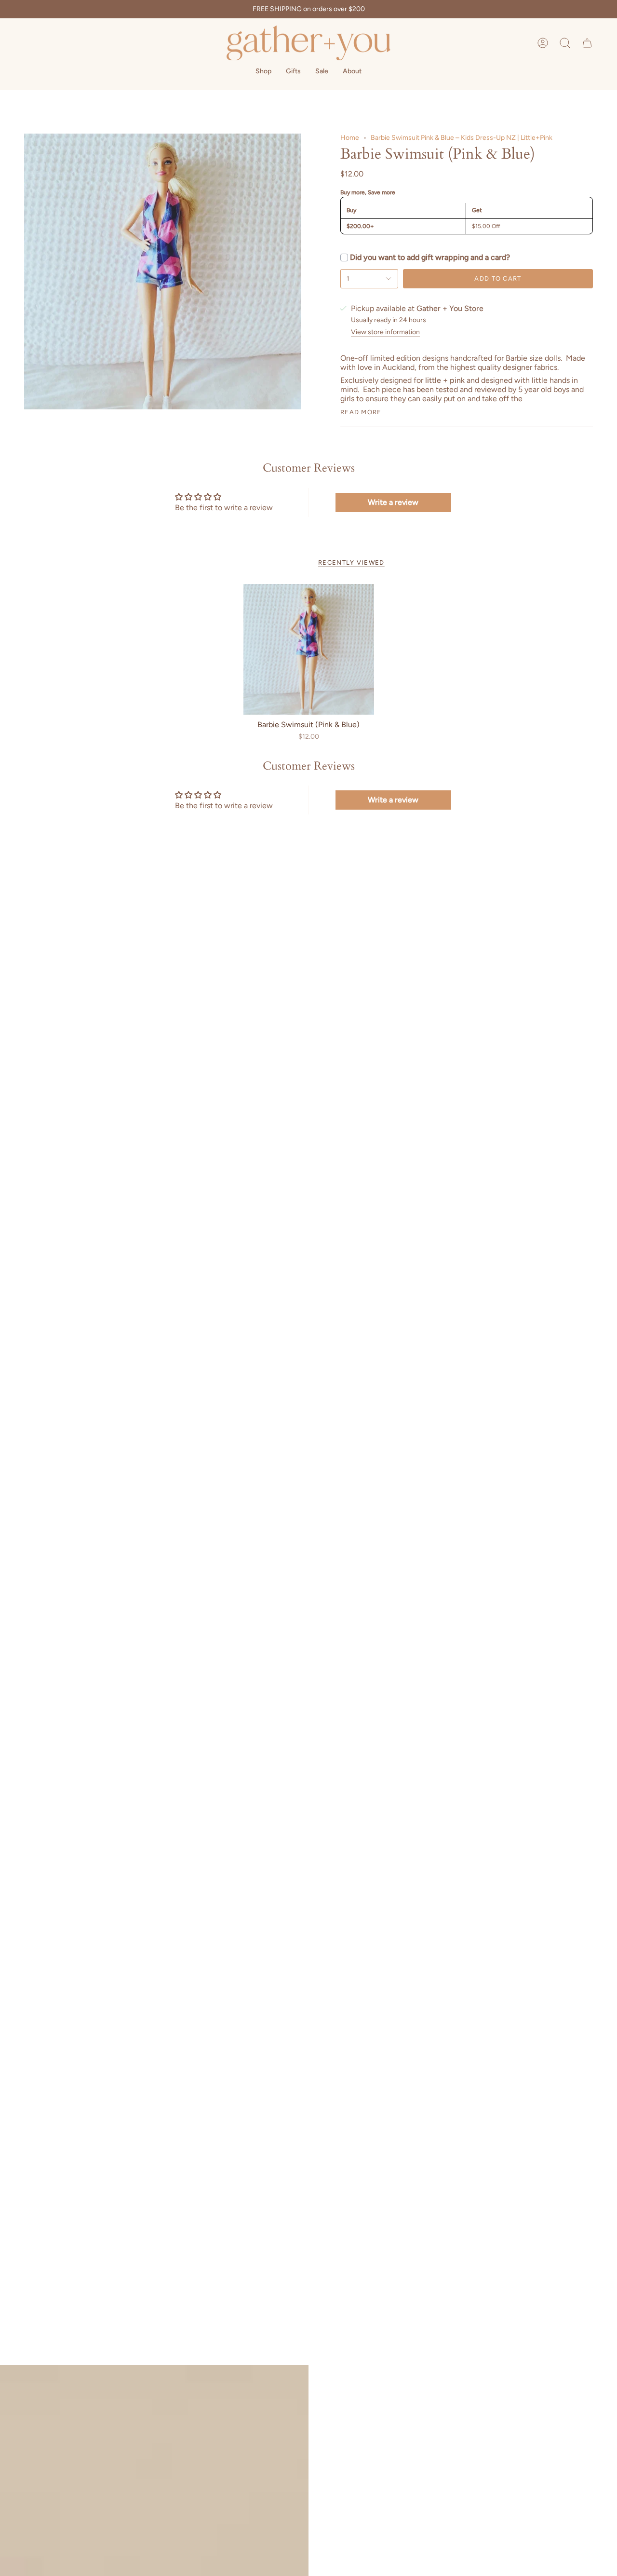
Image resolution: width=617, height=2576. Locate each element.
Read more (361, 412)
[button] (565, 43)
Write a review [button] (393, 502)
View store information (385, 332)
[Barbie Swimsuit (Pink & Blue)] (309, 649)
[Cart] (587, 43)
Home (350, 138)
